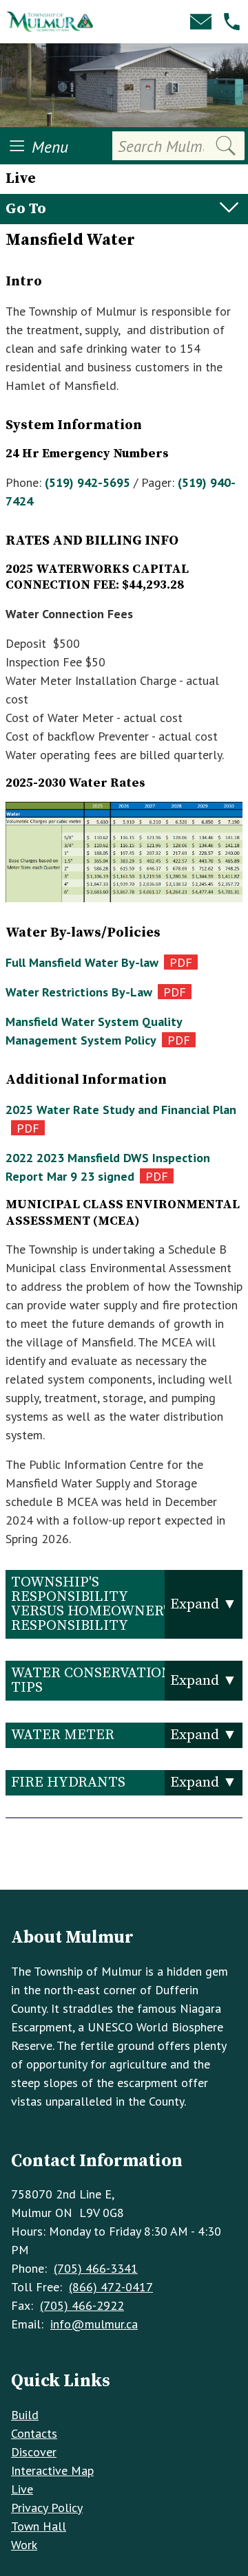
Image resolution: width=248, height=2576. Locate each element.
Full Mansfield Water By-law (82, 962)
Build (25, 2415)
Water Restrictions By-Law (79, 992)
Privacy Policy (47, 2508)
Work (24, 2545)
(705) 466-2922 (82, 2305)
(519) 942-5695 (87, 482)
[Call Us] (232, 22)
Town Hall (39, 2526)
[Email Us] (201, 22)
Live (22, 2489)
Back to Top (124, 1867)
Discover (34, 2452)
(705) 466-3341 (96, 2268)
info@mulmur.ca (94, 2324)
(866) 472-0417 (111, 2287)
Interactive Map (52, 2470)
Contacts (34, 2433)
